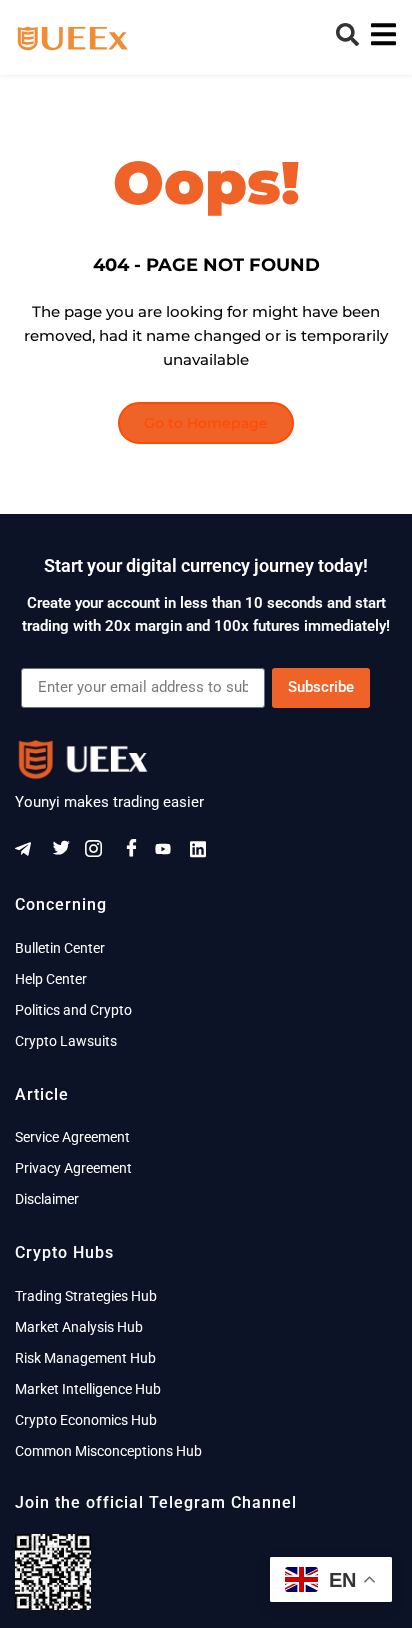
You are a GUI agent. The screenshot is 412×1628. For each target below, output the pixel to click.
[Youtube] (170, 852)
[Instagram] (100, 852)
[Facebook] (135, 852)
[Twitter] (65, 852)
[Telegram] (30, 852)
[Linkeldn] (205, 852)
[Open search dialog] (348, 40)
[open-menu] (378, 37)
